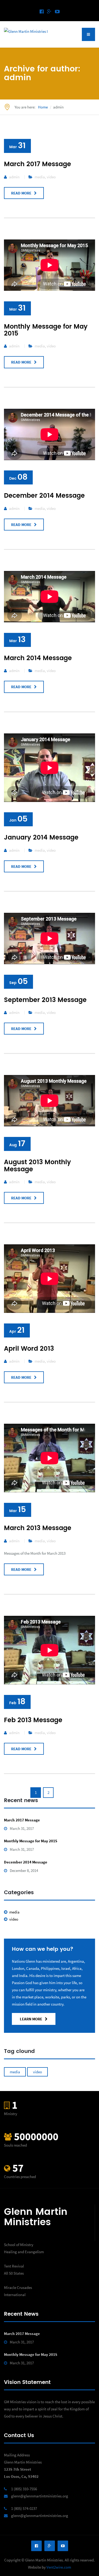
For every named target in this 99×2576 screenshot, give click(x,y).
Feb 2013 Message (33, 1720)
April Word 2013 (29, 1349)
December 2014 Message (44, 496)
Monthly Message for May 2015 (46, 330)
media (40, 177)
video (51, 177)
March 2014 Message (38, 658)
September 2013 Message (45, 1000)
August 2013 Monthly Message (37, 1166)
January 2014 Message (41, 838)
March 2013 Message (38, 1528)
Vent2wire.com (59, 2567)
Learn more (31, 2019)
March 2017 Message (37, 164)
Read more (21, 193)
